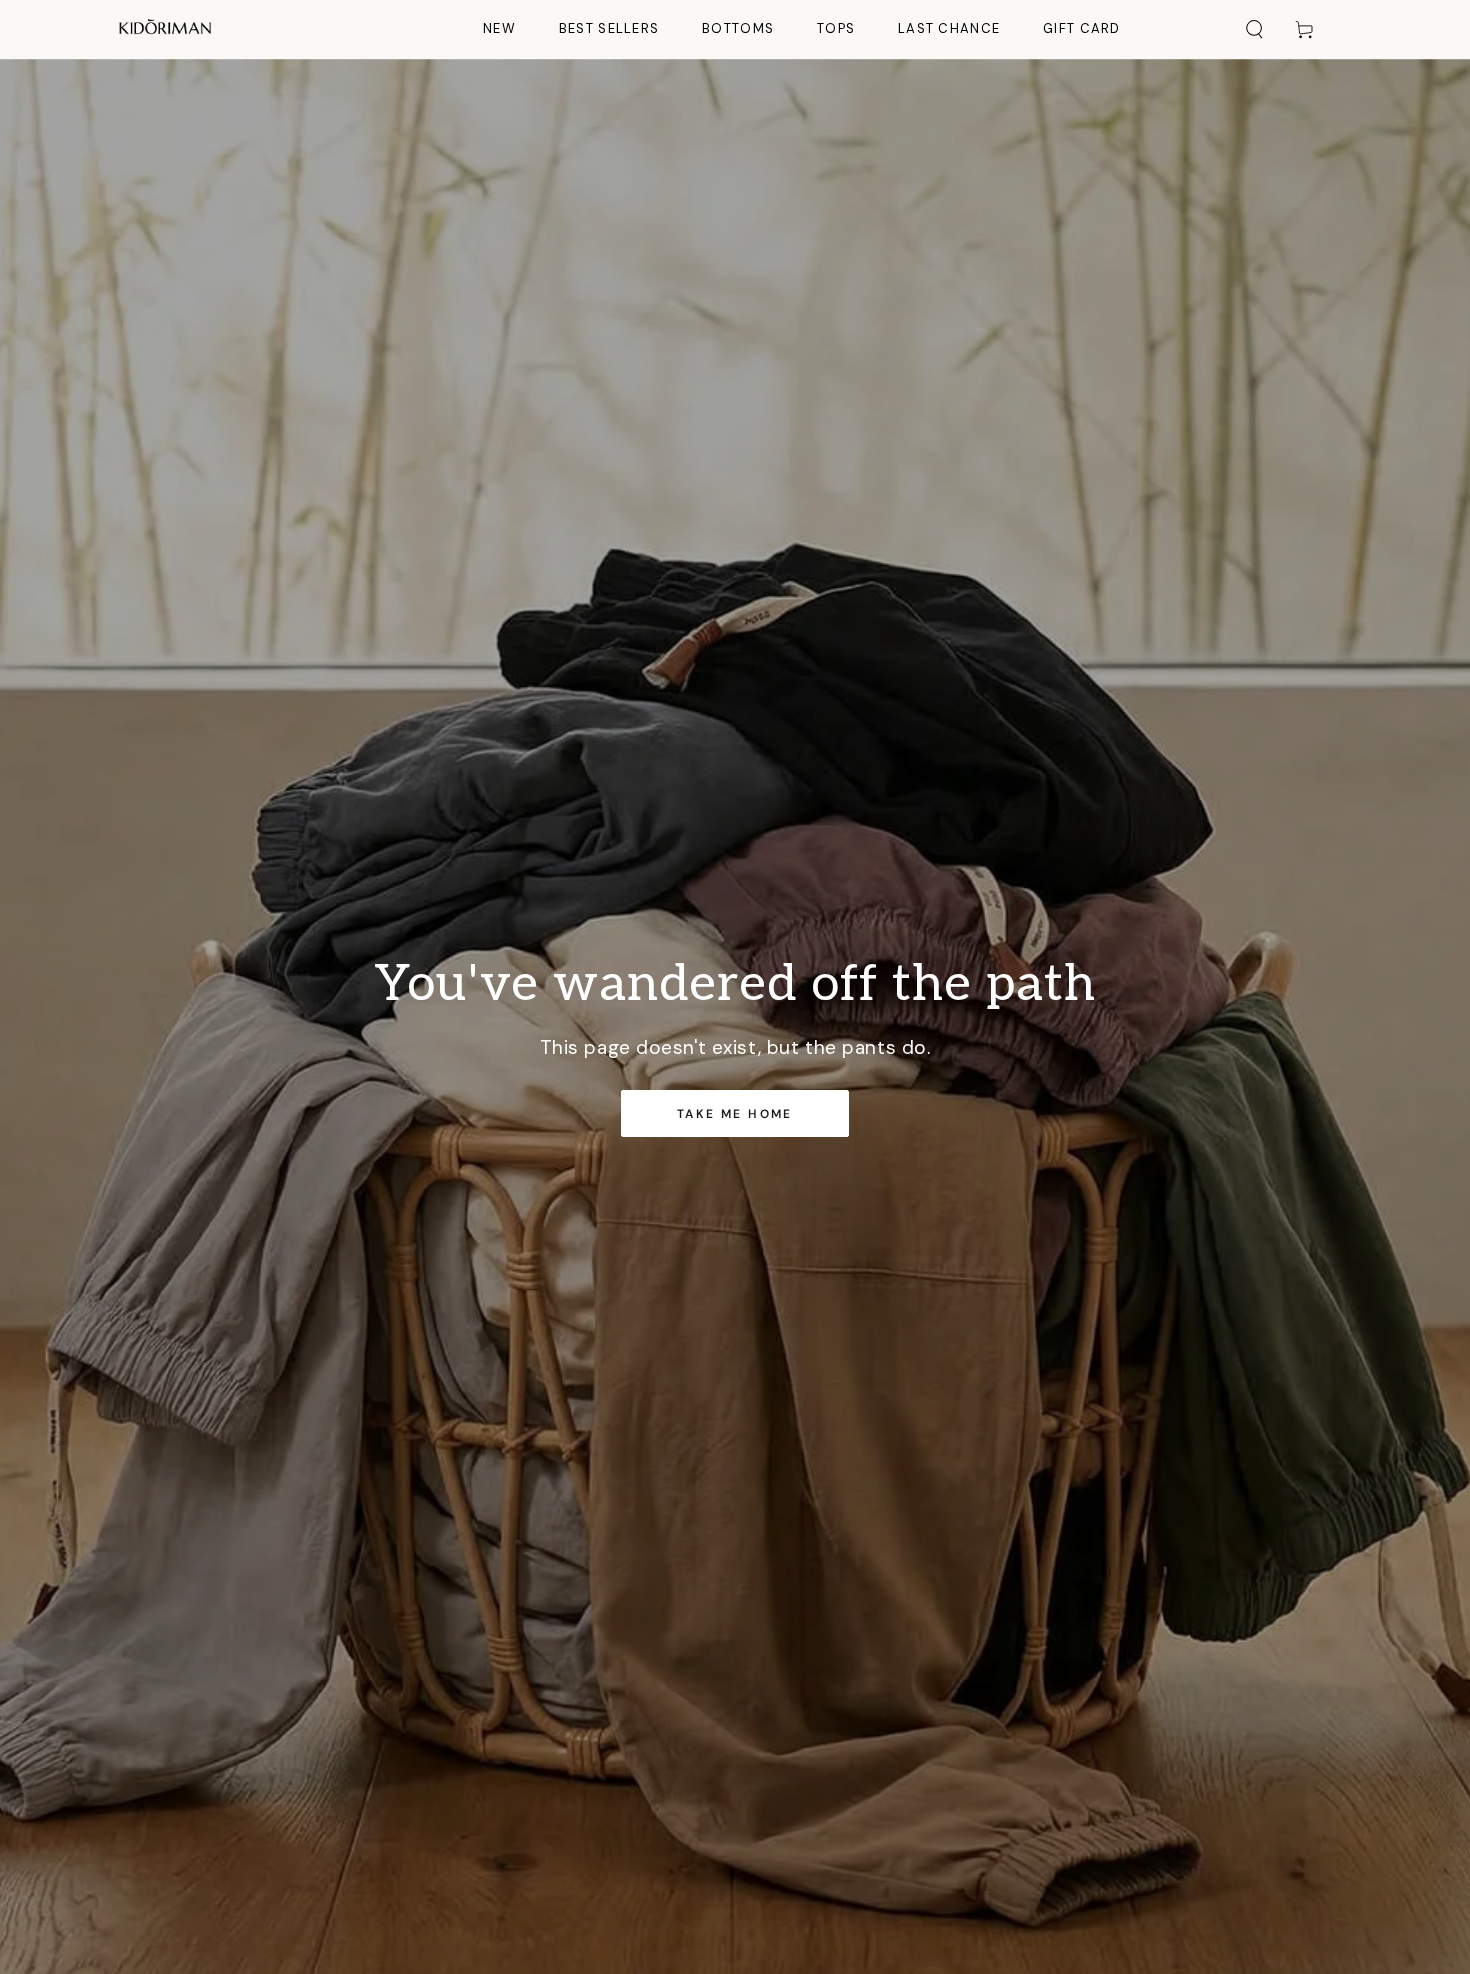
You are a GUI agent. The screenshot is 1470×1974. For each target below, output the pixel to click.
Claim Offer (535, 1141)
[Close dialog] (1109, 712)
